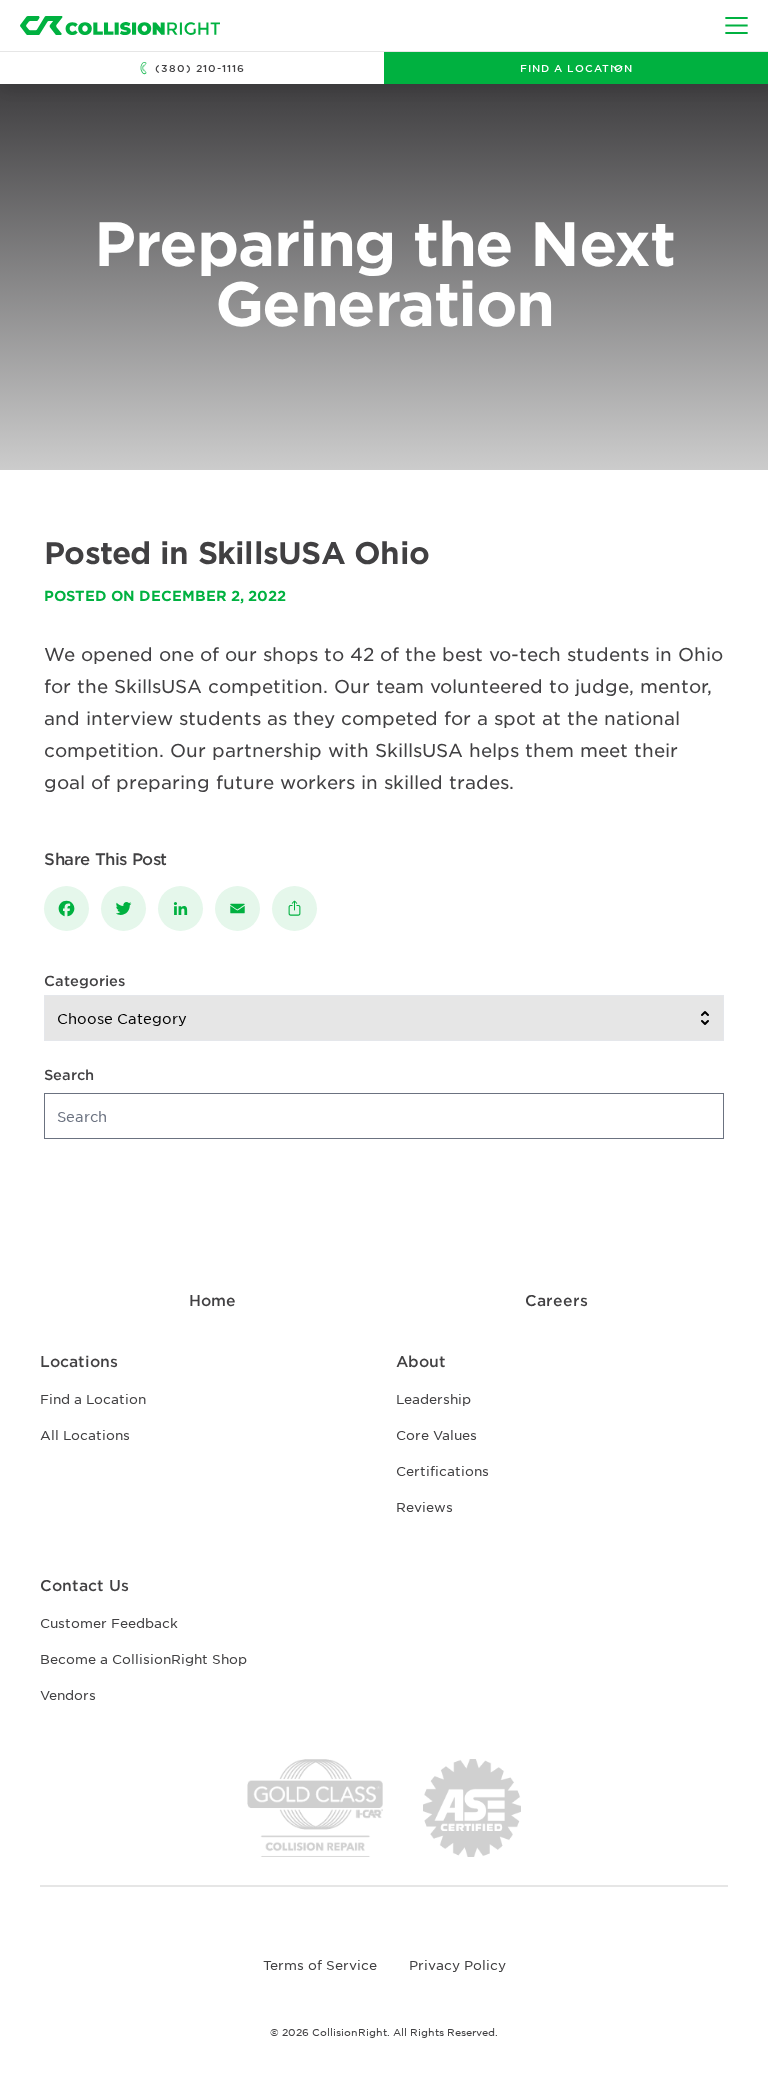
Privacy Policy (457, 1964)
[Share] (300, 908)
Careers (556, 1299)
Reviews (424, 1506)
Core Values (436, 1434)
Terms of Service (320, 1964)
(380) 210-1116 (200, 67)
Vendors (68, 1694)
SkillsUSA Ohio (314, 552)
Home (212, 1299)
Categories (84, 980)
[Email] (243, 908)
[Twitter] (129, 908)
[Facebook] (72, 908)
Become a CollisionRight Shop (143, 1658)
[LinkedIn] (186, 908)
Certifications (442, 1470)
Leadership (433, 1398)
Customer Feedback (109, 1622)
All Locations (85, 1434)
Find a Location (576, 67)
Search (69, 1074)
